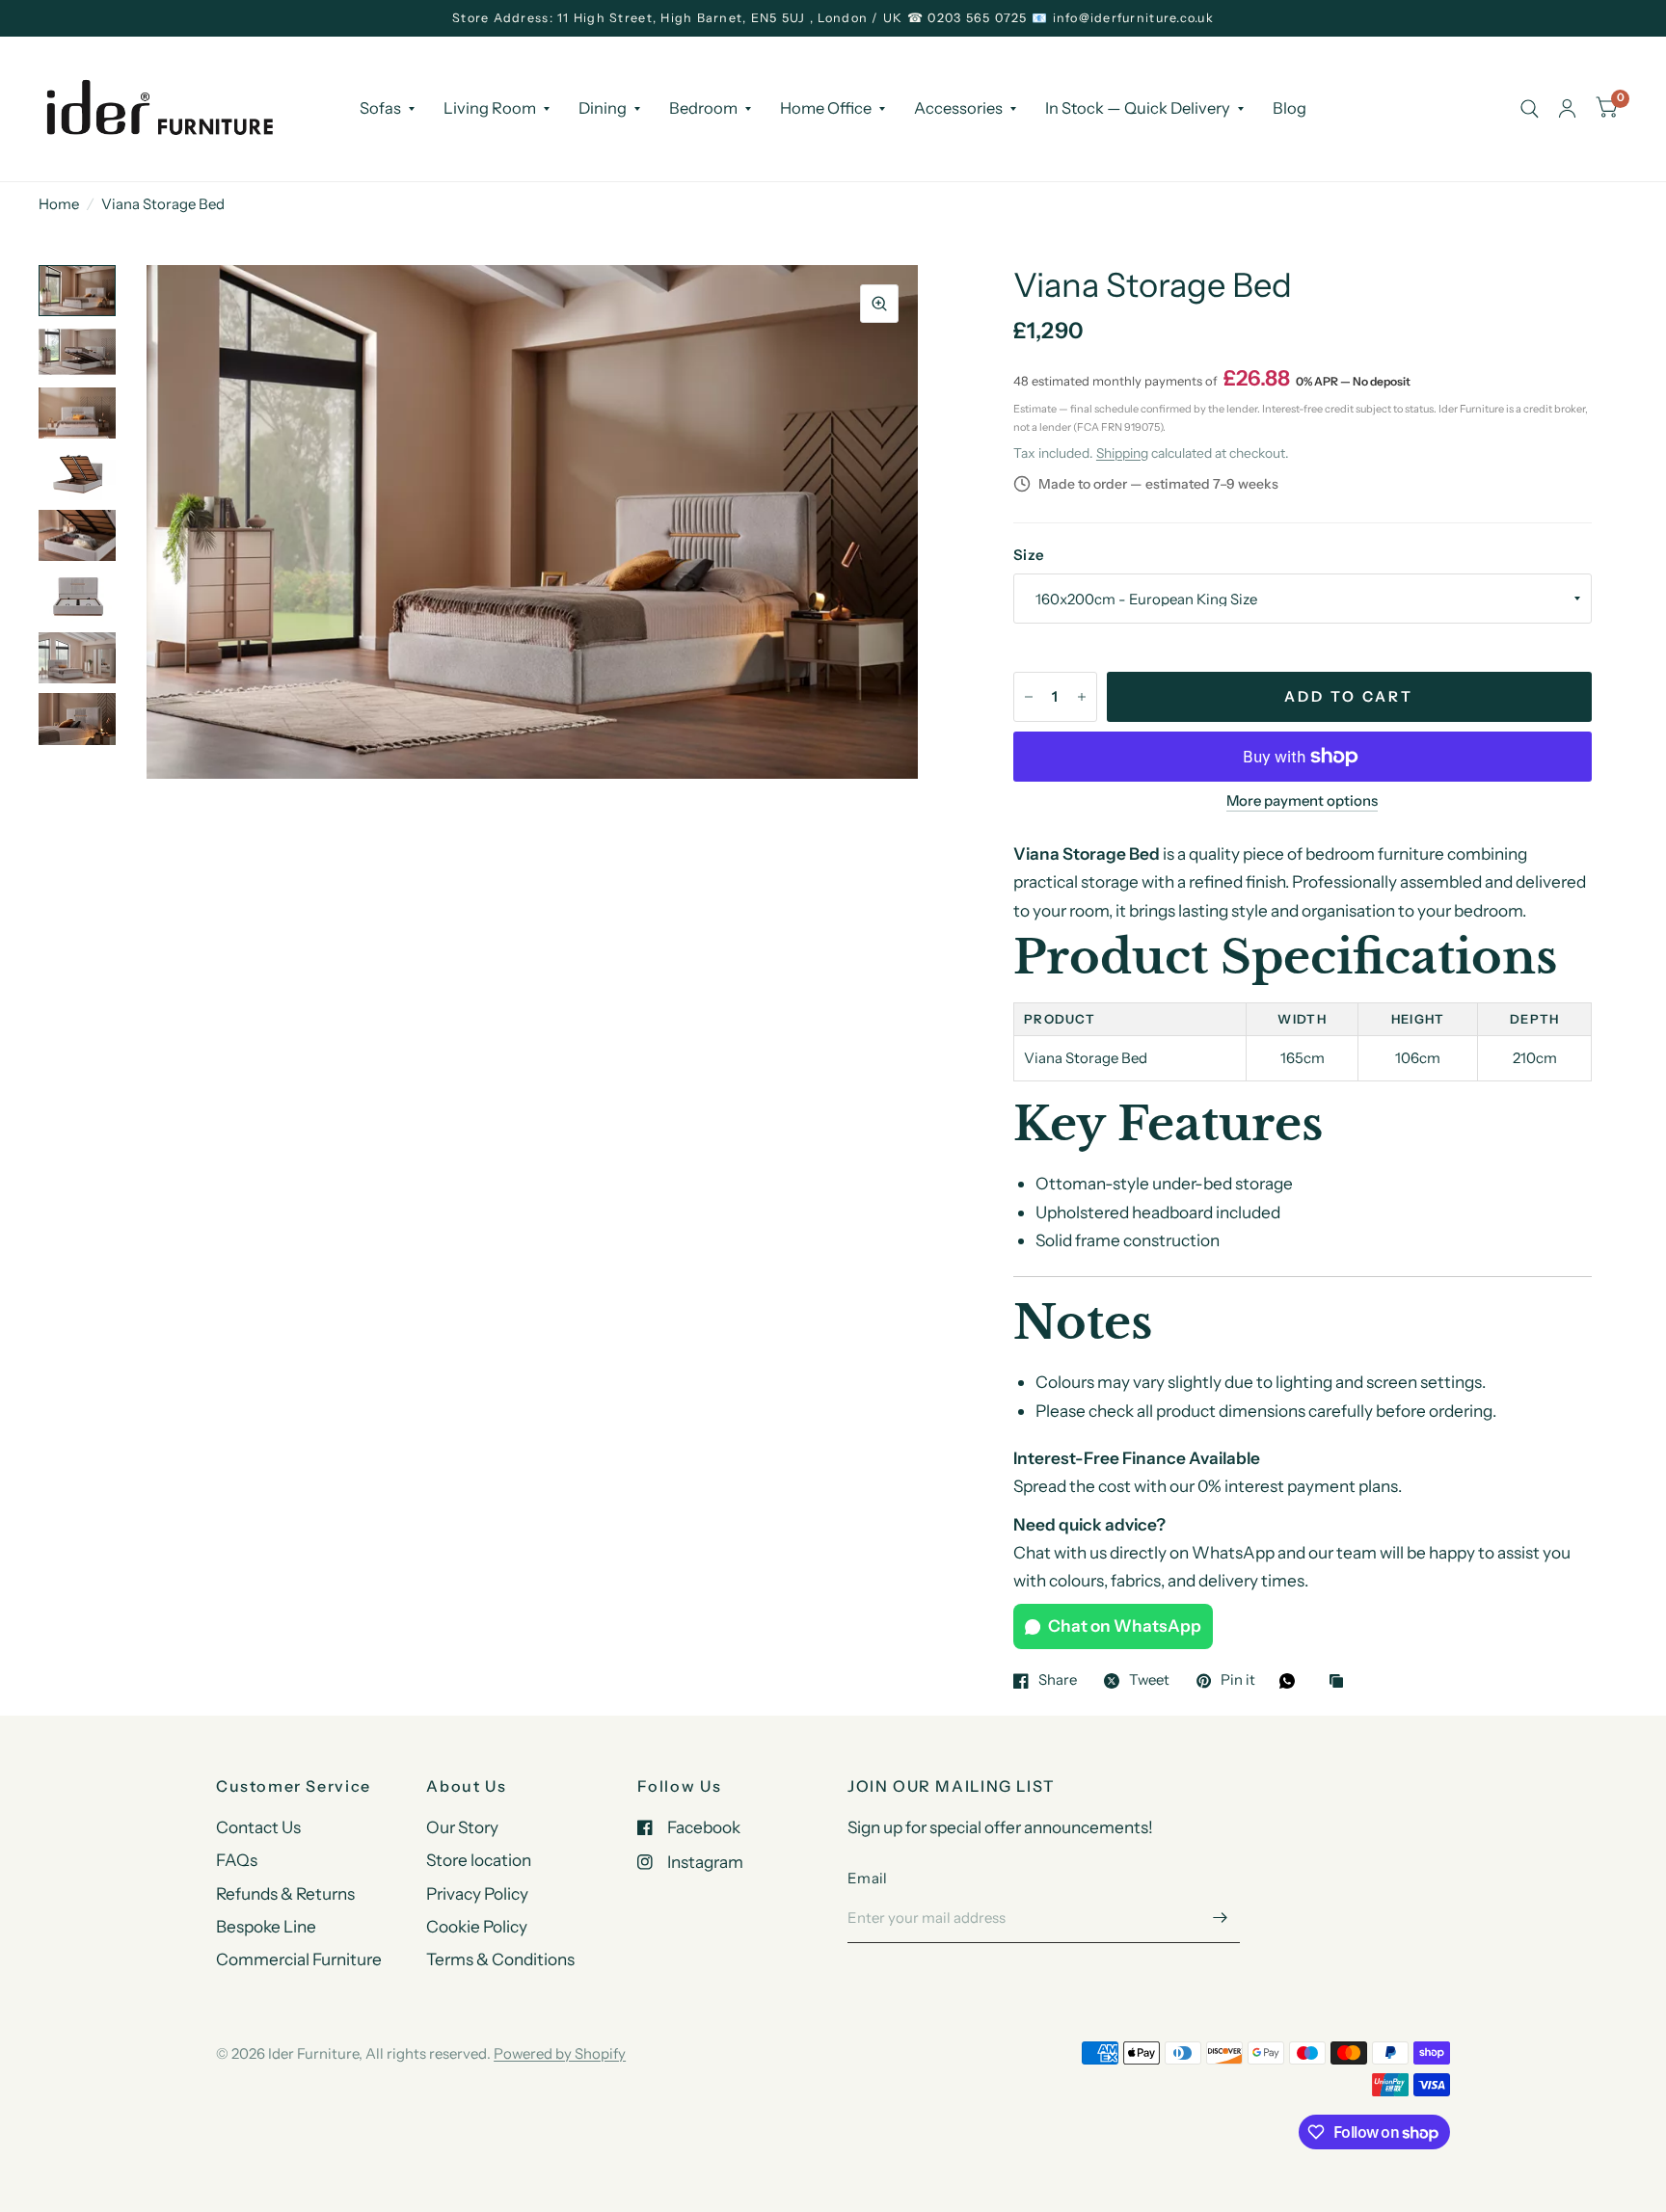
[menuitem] (387, 108)
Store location (479, 1860)
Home (59, 204)
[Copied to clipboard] (1341, 1682)
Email (868, 1878)
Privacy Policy (477, 1893)
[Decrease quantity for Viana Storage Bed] (1029, 697)
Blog (1290, 108)
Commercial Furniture (299, 1959)
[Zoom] (879, 304)
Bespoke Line (266, 1926)
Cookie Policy (477, 1926)
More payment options (1302, 801)
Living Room (490, 108)
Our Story (462, 1827)
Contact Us (258, 1827)
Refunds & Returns (285, 1893)
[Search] (1530, 109)
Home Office (826, 108)
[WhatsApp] (1292, 1681)
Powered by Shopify (560, 2053)
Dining (603, 108)
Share (1058, 1681)
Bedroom (703, 108)
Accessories (958, 108)
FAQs (237, 1860)
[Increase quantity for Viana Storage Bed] (1082, 697)
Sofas (380, 108)
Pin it (1238, 1681)
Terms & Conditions (500, 1959)
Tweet (1149, 1681)
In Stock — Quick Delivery (1138, 108)
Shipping (1122, 453)
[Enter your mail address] (1221, 1918)
